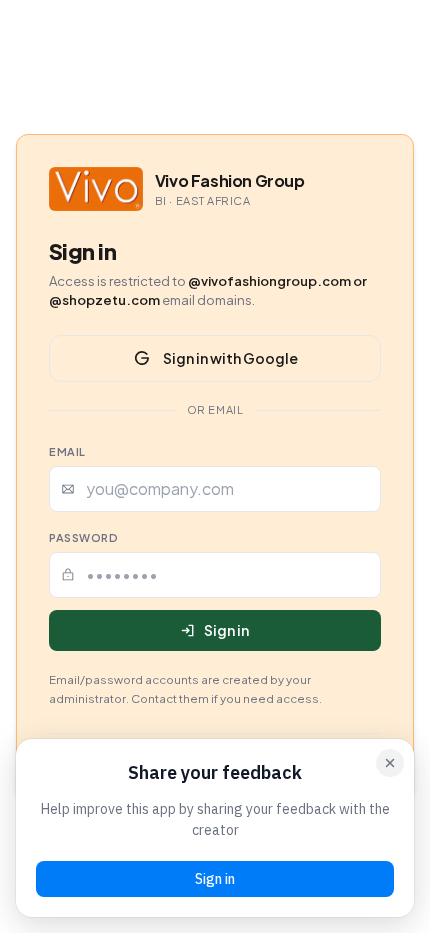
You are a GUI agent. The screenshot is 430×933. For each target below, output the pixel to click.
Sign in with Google (230, 358)
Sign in (226, 630)
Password (83, 537)
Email (67, 451)
